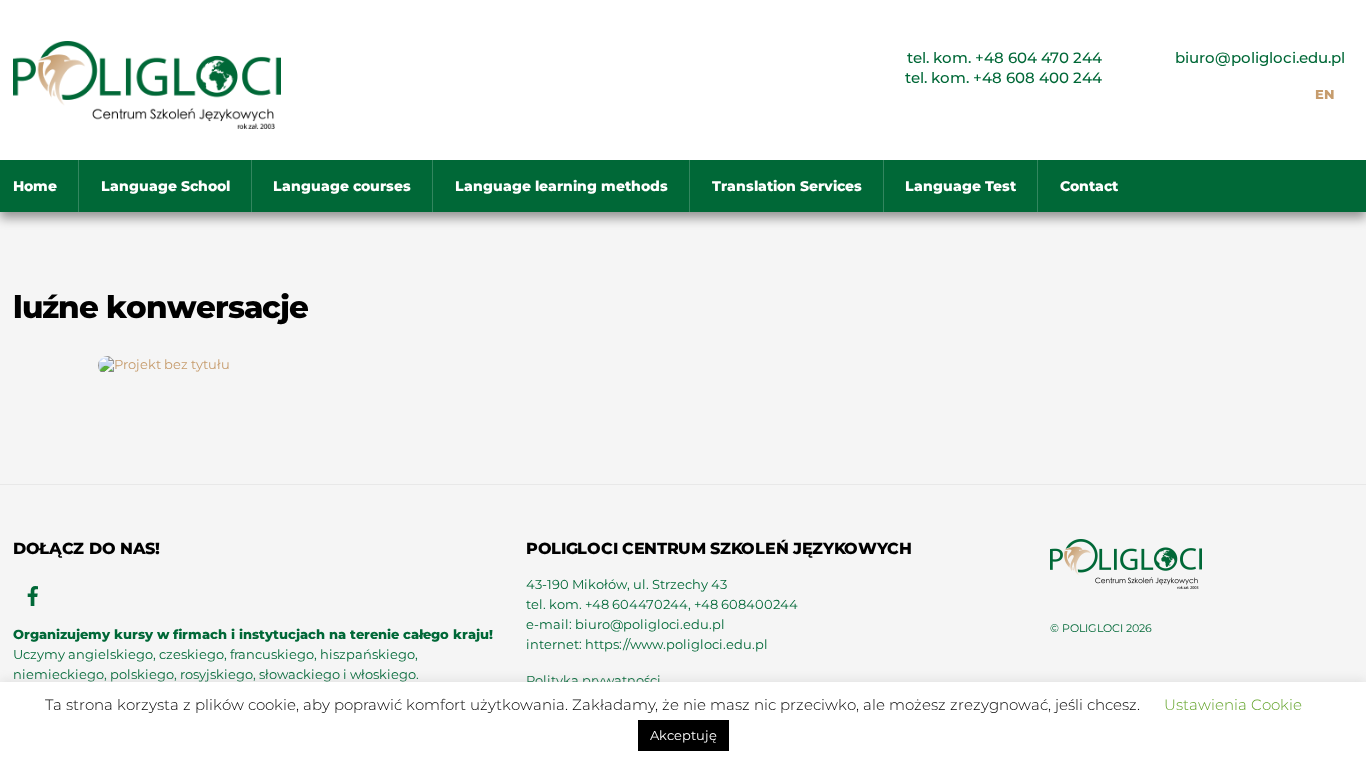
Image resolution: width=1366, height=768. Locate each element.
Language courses (342, 186)
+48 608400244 (746, 604)
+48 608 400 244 (1037, 77)
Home (35, 186)
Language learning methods (561, 186)
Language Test (960, 186)
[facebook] (33, 593)
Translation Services (787, 186)
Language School (165, 186)
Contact (1089, 186)
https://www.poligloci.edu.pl (676, 644)
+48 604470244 (636, 604)
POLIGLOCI (1092, 628)
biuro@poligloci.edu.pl (1260, 57)
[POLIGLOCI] (147, 120)
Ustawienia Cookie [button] (1233, 704)
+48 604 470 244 (1038, 57)
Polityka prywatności (593, 680)
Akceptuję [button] (683, 735)
